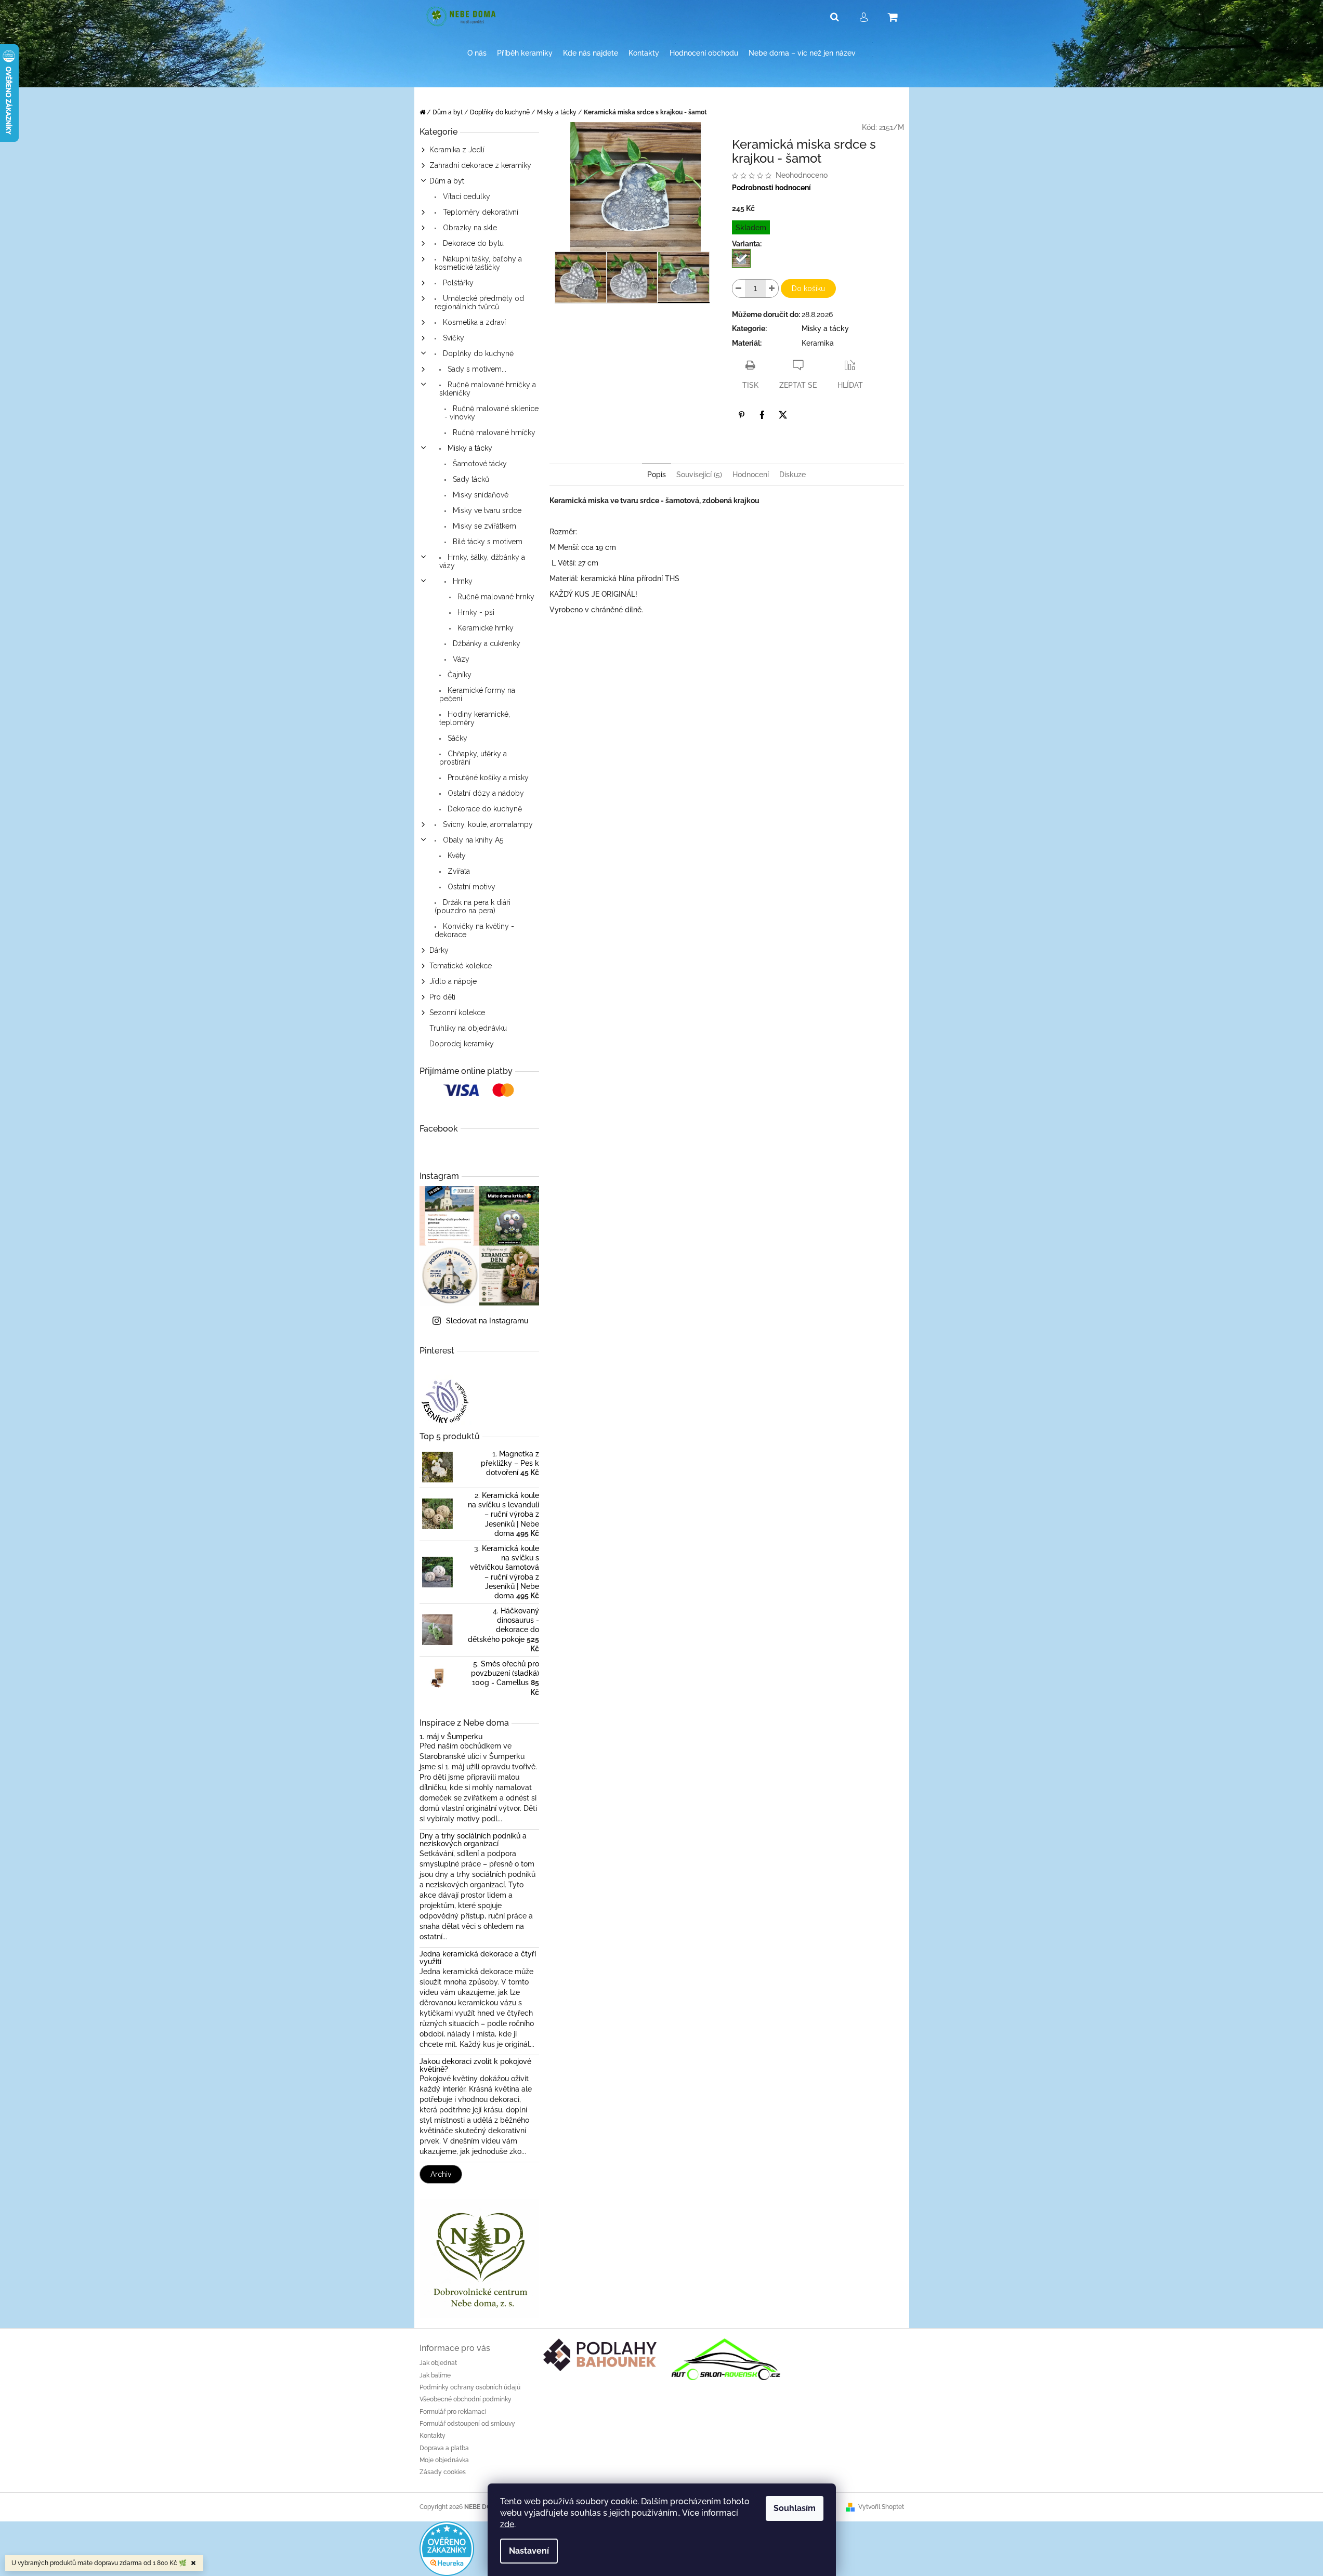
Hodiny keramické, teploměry (475, 718)
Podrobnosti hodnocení (771, 188)
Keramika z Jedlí (457, 150)
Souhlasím (795, 2508)
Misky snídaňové (480, 495)
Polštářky (457, 283)
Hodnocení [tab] (751, 475)
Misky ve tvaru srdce (486, 510)
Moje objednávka (444, 2460)
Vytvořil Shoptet (881, 2507)
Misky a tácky (469, 448)
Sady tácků (470, 479)
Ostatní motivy (470, 887)
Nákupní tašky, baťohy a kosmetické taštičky (478, 263)
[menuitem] (477, 53)
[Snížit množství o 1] (739, 288)
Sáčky (456, 738)
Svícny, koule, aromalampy (487, 824)
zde (507, 2524)
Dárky (439, 950)
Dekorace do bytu (472, 243)
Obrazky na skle (469, 228)
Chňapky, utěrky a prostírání (473, 758)
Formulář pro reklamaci (453, 2412)
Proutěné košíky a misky (487, 778)
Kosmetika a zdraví (473, 322)
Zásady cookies (443, 2472)
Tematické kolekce (461, 966)
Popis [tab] (657, 475)
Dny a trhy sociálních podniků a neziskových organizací (473, 1840)
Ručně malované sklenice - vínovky (492, 413)
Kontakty (433, 2436)
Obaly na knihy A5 (472, 840)
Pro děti (442, 997)
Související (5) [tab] (699, 475)
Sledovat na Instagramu (487, 1321)
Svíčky (453, 338)
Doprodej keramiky (462, 1044)
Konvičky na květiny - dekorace (474, 930)
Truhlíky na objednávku (468, 1028)
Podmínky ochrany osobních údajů (470, 2387)
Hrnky (462, 581)
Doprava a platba (444, 2448)
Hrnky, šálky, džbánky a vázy (482, 561)
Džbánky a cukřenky (486, 643)
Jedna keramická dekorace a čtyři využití (478, 1958)
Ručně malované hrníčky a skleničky (488, 389)
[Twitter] (783, 415)
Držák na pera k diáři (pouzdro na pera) (473, 906)
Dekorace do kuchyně (484, 809)
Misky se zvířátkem (483, 526)
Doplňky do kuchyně (477, 353)
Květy (456, 856)
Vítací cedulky (466, 196)
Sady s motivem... (476, 369)
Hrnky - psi (475, 612)
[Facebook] (762, 415)
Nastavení (529, 2551)
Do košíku (808, 288)
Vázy (460, 659)
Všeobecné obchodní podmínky (466, 2399)
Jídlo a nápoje (453, 981)
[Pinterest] (741, 415)
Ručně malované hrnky (495, 597)
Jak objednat (438, 2363)
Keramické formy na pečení (477, 694)
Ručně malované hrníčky (493, 432)
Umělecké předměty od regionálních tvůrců (479, 303)
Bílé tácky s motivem (487, 542)
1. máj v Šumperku (451, 1737)
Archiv (441, 2174)
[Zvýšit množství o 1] (772, 288)
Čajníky (459, 675)
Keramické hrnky (484, 628)
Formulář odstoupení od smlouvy (467, 2424)
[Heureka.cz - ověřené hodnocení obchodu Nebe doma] (447, 2548)
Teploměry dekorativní (480, 212)
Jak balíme (435, 2375)
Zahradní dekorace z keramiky (480, 165)
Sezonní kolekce (457, 1013)
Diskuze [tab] (793, 475)
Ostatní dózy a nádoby (485, 793)
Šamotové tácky (479, 464)
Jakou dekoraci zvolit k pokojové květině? (475, 2066)
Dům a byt (447, 181)
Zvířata (458, 871)
